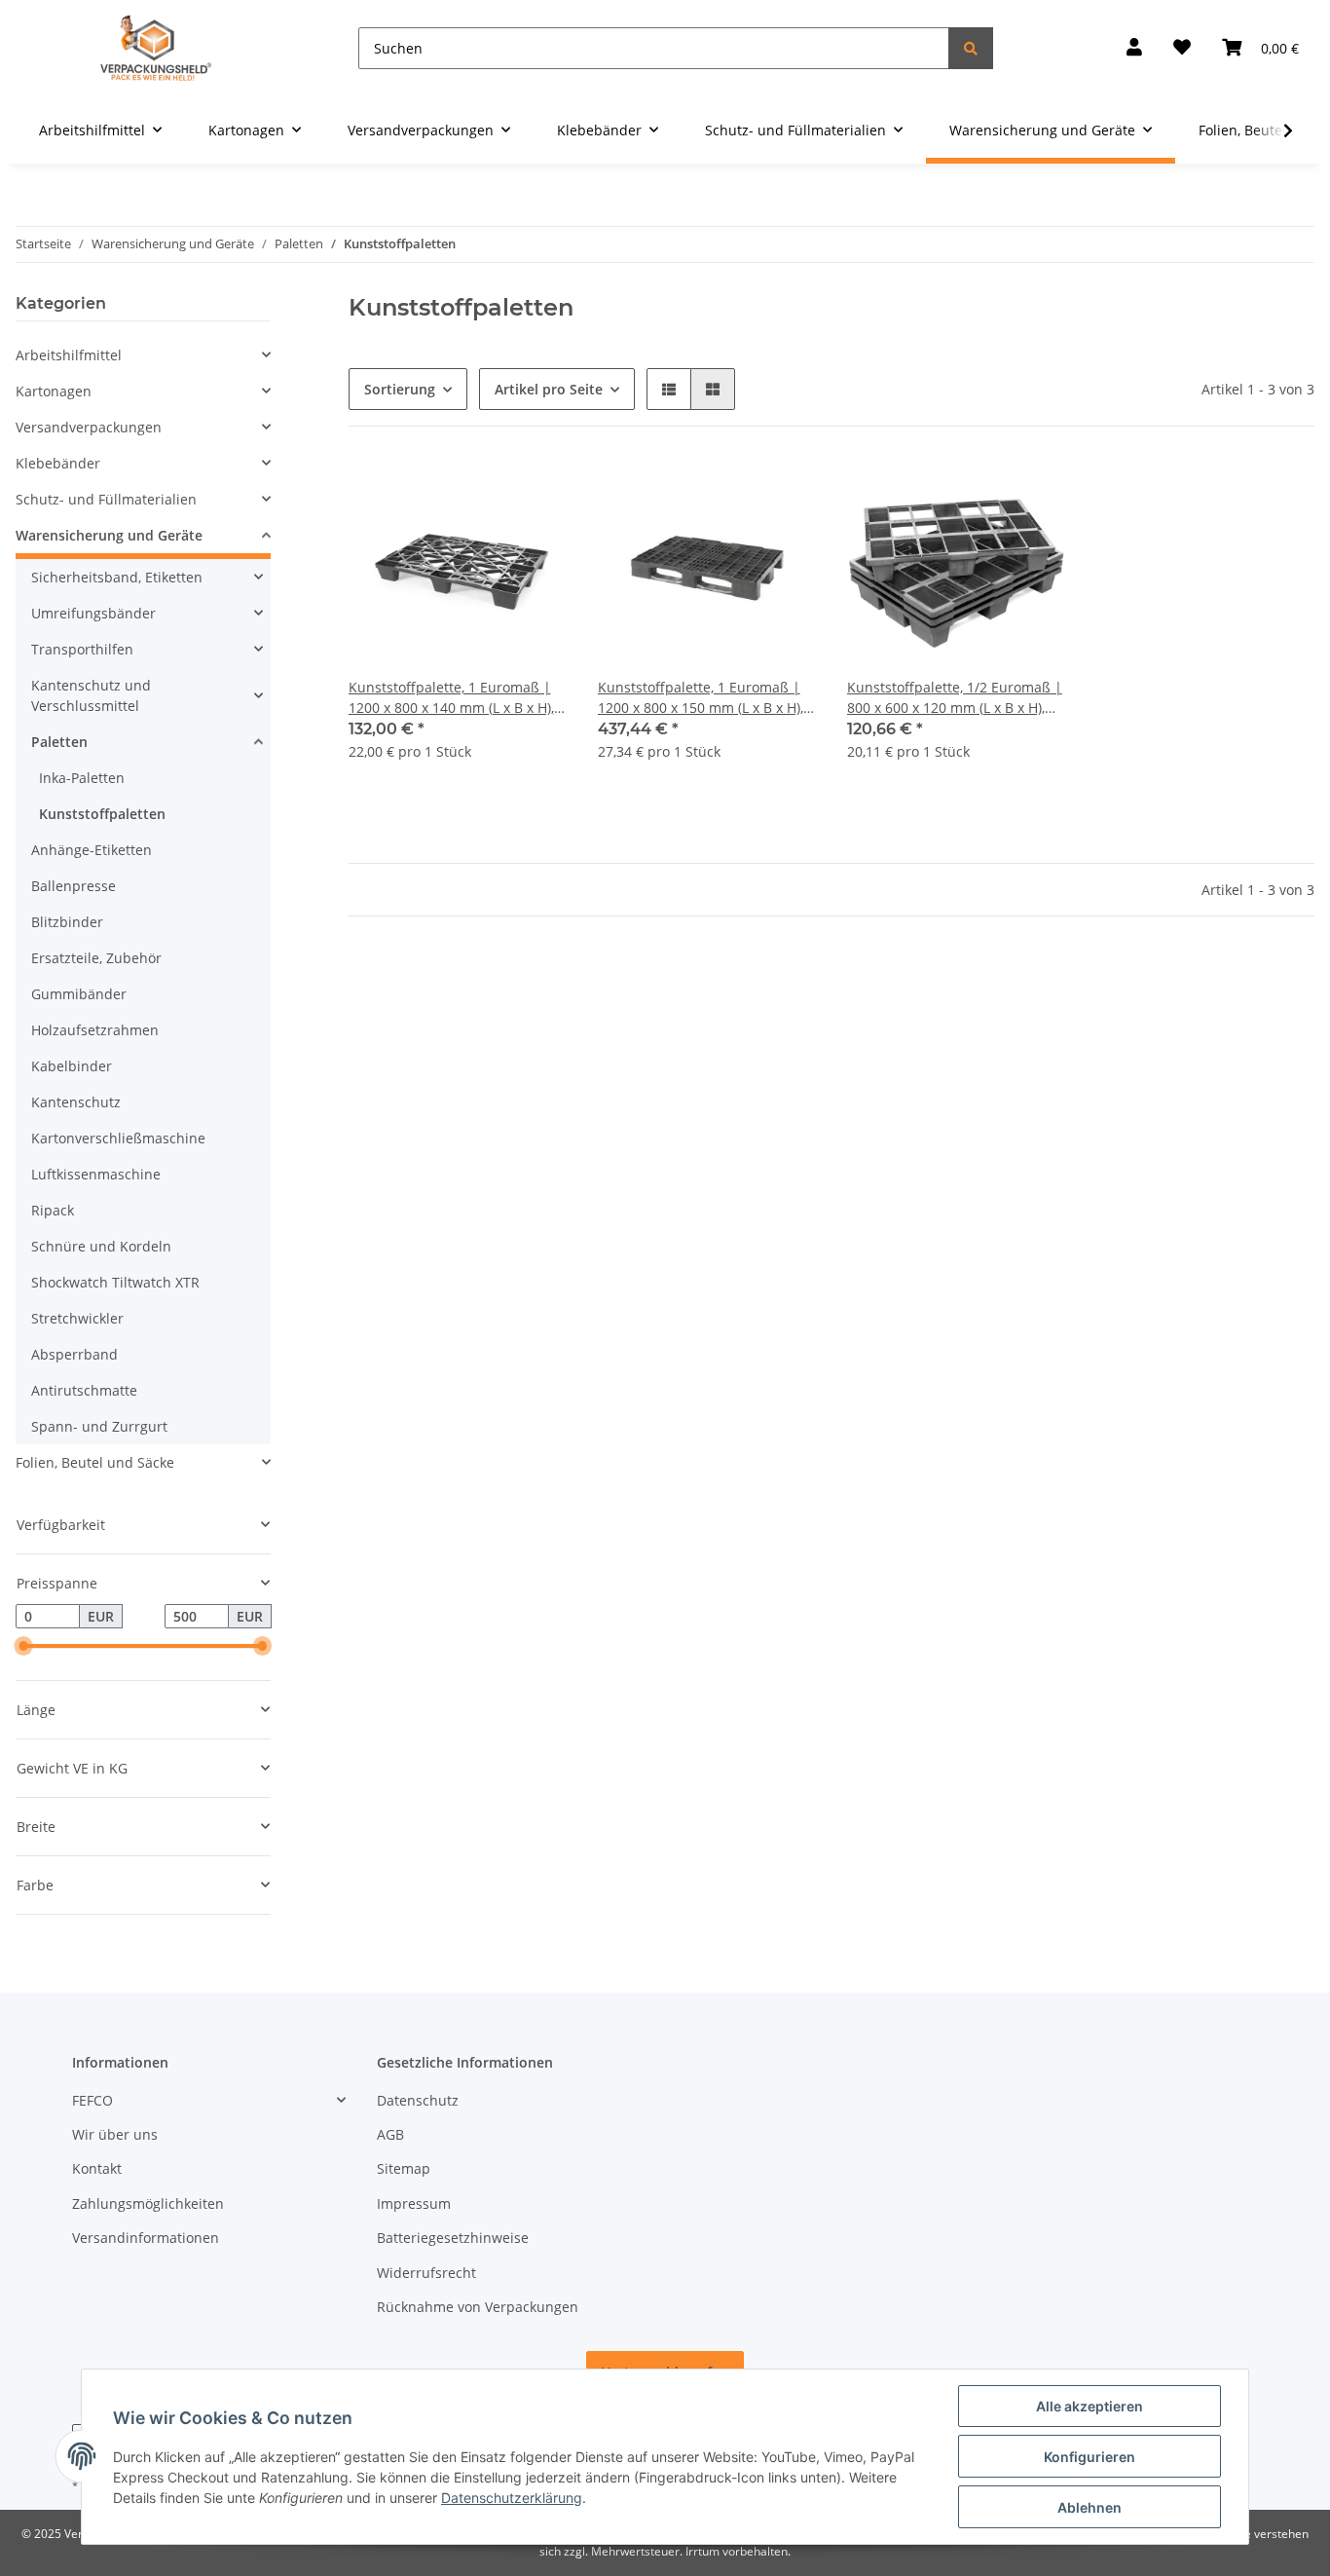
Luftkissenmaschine (96, 1174)
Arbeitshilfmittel (69, 355)
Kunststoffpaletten (102, 814)
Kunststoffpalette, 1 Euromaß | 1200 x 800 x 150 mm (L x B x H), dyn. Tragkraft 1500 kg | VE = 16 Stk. (702, 698)
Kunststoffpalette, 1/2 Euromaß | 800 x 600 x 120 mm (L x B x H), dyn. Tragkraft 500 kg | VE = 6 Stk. (955, 698)
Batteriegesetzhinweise (453, 2238)
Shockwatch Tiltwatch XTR (115, 1282)
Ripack (53, 1210)
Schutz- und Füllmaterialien (106, 499)
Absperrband (74, 1354)
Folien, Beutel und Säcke (95, 1462)
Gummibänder (79, 994)
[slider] (23, 1647)
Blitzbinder (67, 922)
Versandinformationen (146, 2238)
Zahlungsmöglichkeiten (148, 2203)
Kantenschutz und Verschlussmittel (91, 695)
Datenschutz (418, 2100)
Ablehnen (1090, 2507)
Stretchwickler (77, 1318)
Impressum (414, 2203)
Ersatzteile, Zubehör (96, 958)
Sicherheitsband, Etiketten (117, 577)
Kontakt (97, 2168)
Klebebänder (58, 463)
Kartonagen (54, 391)
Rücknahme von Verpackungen (478, 2307)
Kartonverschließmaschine (118, 1138)
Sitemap (404, 2168)
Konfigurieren (1090, 2457)
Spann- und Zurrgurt (99, 1426)
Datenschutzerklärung (512, 2498)
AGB (390, 2134)
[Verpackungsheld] (156, 48)
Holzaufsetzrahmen (95, 1030)
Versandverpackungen (89, 427)
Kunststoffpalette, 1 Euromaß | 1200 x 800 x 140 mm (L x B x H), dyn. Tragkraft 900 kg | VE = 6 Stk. (451, 698)
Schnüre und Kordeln (101, 1246)
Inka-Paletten (82, 778)
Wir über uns (115, 2134)
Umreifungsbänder (93, 613)
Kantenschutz (76, 1102)
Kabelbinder (72, 1066)
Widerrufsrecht (426, 2273)
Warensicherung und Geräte (109, 535)
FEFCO (92, 2100)
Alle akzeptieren (1090, 2406)
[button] (1134, 48)
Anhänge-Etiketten (92, 850)
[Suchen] (971, 48)
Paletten (59, 742)
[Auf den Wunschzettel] (534, 491)
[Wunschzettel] (1182, 48)
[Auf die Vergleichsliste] (483, 491)
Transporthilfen (82, 649)
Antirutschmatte (84, 1390)
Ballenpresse (74, 886)
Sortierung (400, 389)
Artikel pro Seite (549, 389)
